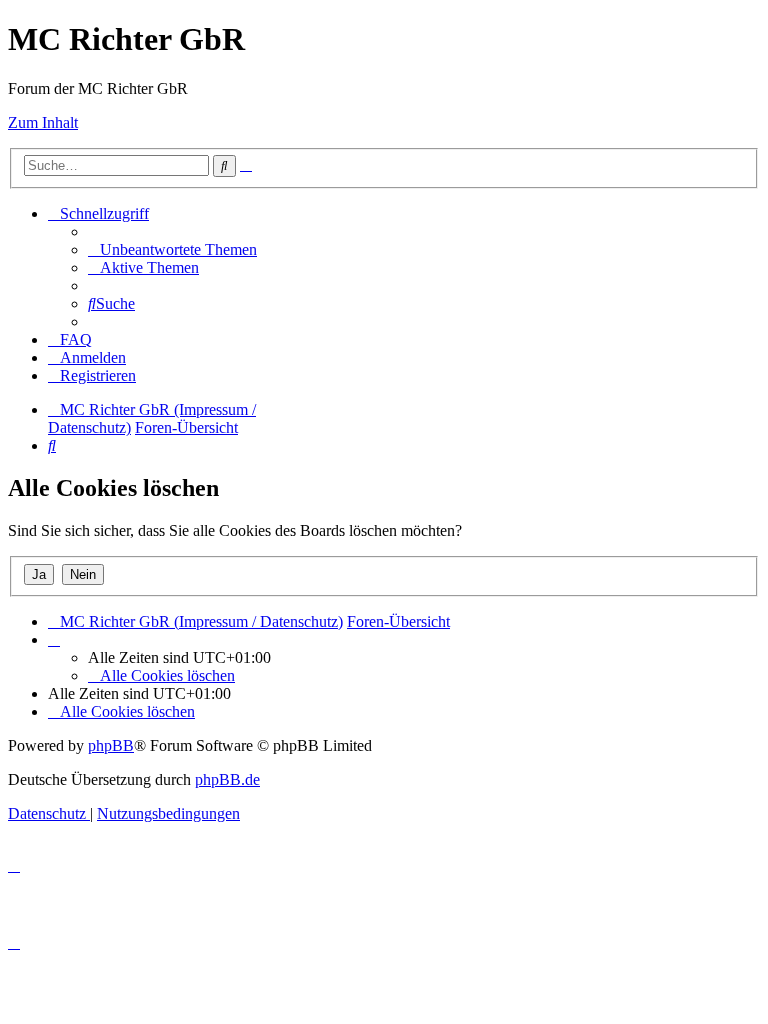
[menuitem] (172, 249)
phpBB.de (227, 779)
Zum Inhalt (43, 122)
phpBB (111, 745)
